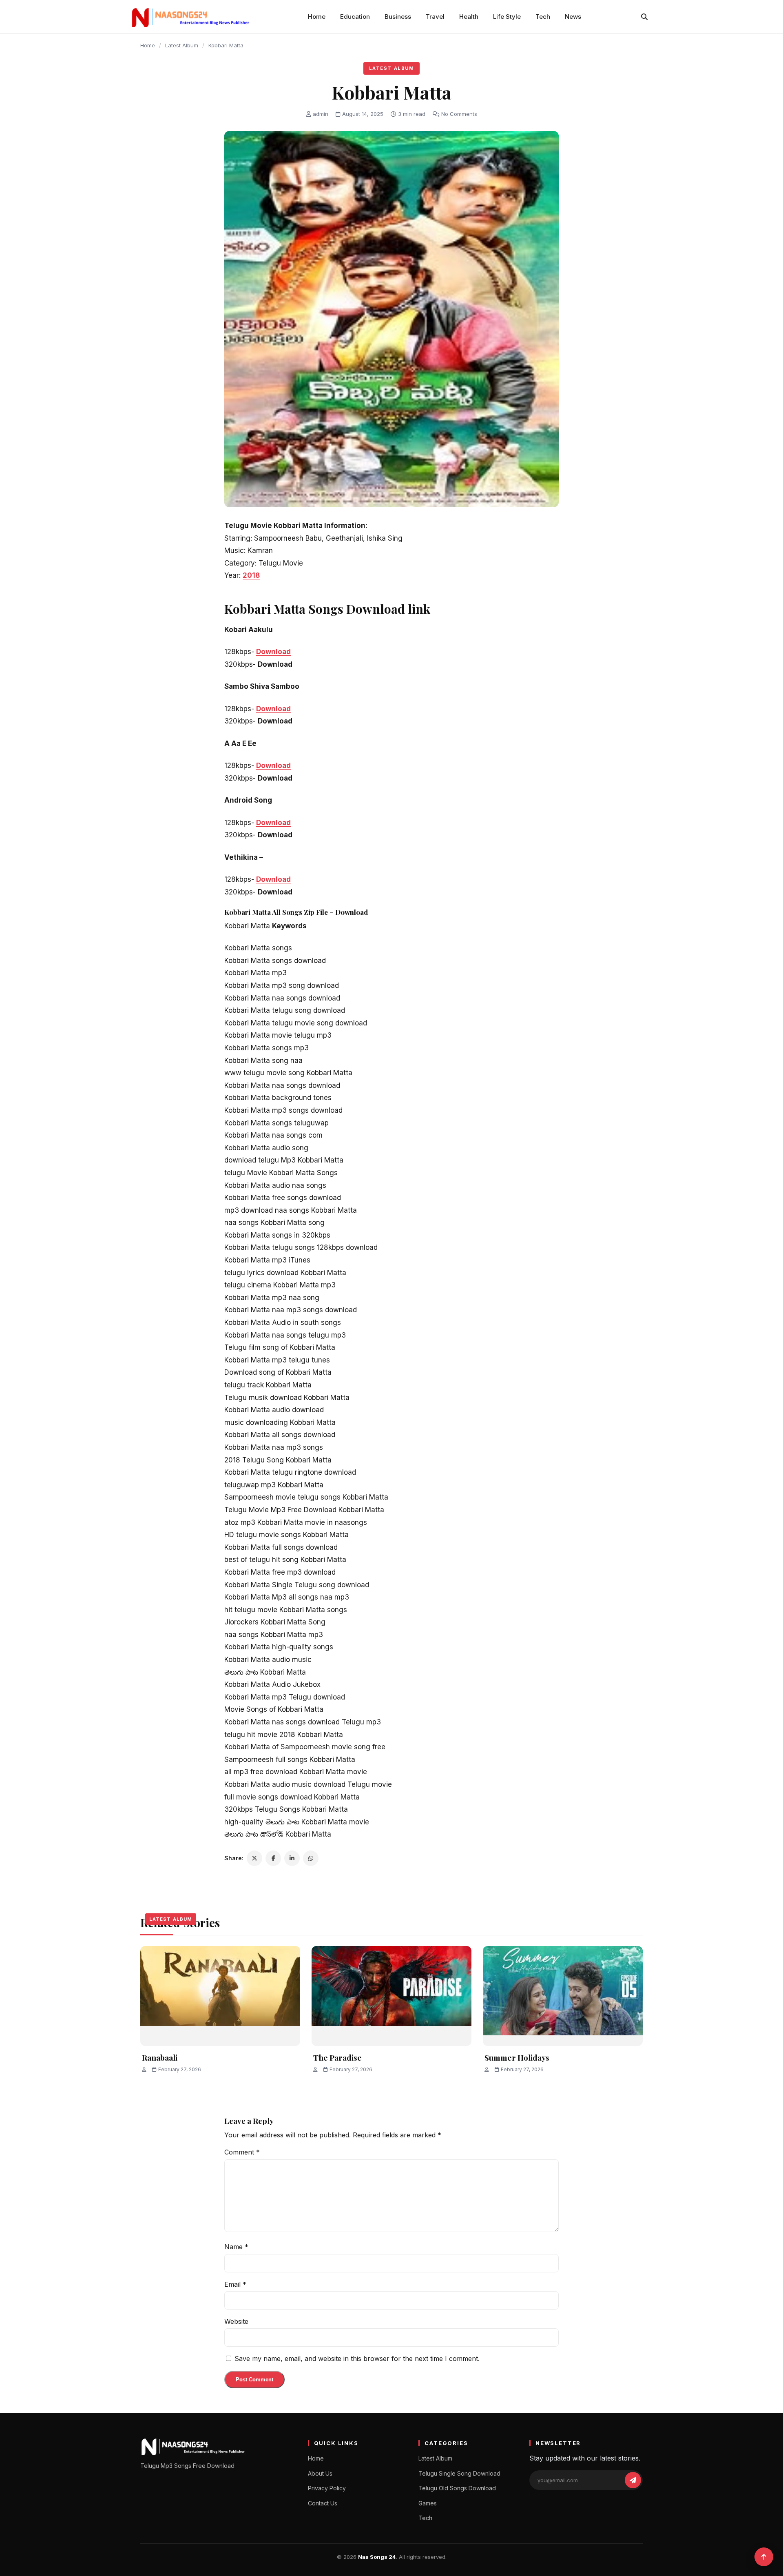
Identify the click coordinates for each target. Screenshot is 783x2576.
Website (236, 2321)
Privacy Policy (327, 2488)
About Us (320, 2473)
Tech (543, 17)
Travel (435, 17)
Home (317, 17)
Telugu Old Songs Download (457, 2488)
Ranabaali (160, 2057)
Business (398, 17)
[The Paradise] (391, 1996)
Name (236, 2247)
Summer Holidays (517, 2057)
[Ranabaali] (220, 1996)
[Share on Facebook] (273, 1858)
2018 (251, 575)
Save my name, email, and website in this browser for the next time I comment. (357, 2359)
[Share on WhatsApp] (311, 1858)
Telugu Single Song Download (459, 2473)
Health (469, 17)
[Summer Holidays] (563, 1996)
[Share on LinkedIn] (292, 1858)
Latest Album (182, 45)
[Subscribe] (633, 2480)
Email (235, 2284)
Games (428, 2503)
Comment (242, 2152)
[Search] (644, 17)
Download (273, 652)
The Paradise (337, 2057)
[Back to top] (764, 2557)
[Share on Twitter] (254, 1858)
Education (355, 17)
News (573, 17)
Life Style (507, 17)
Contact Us (323, 2503)
